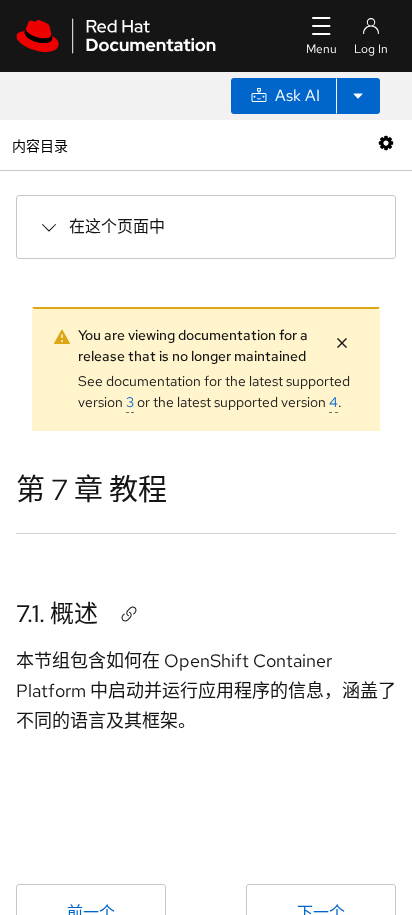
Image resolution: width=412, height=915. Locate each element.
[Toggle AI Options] (358, 96)
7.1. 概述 (57, 613)
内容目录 (39, 144)
